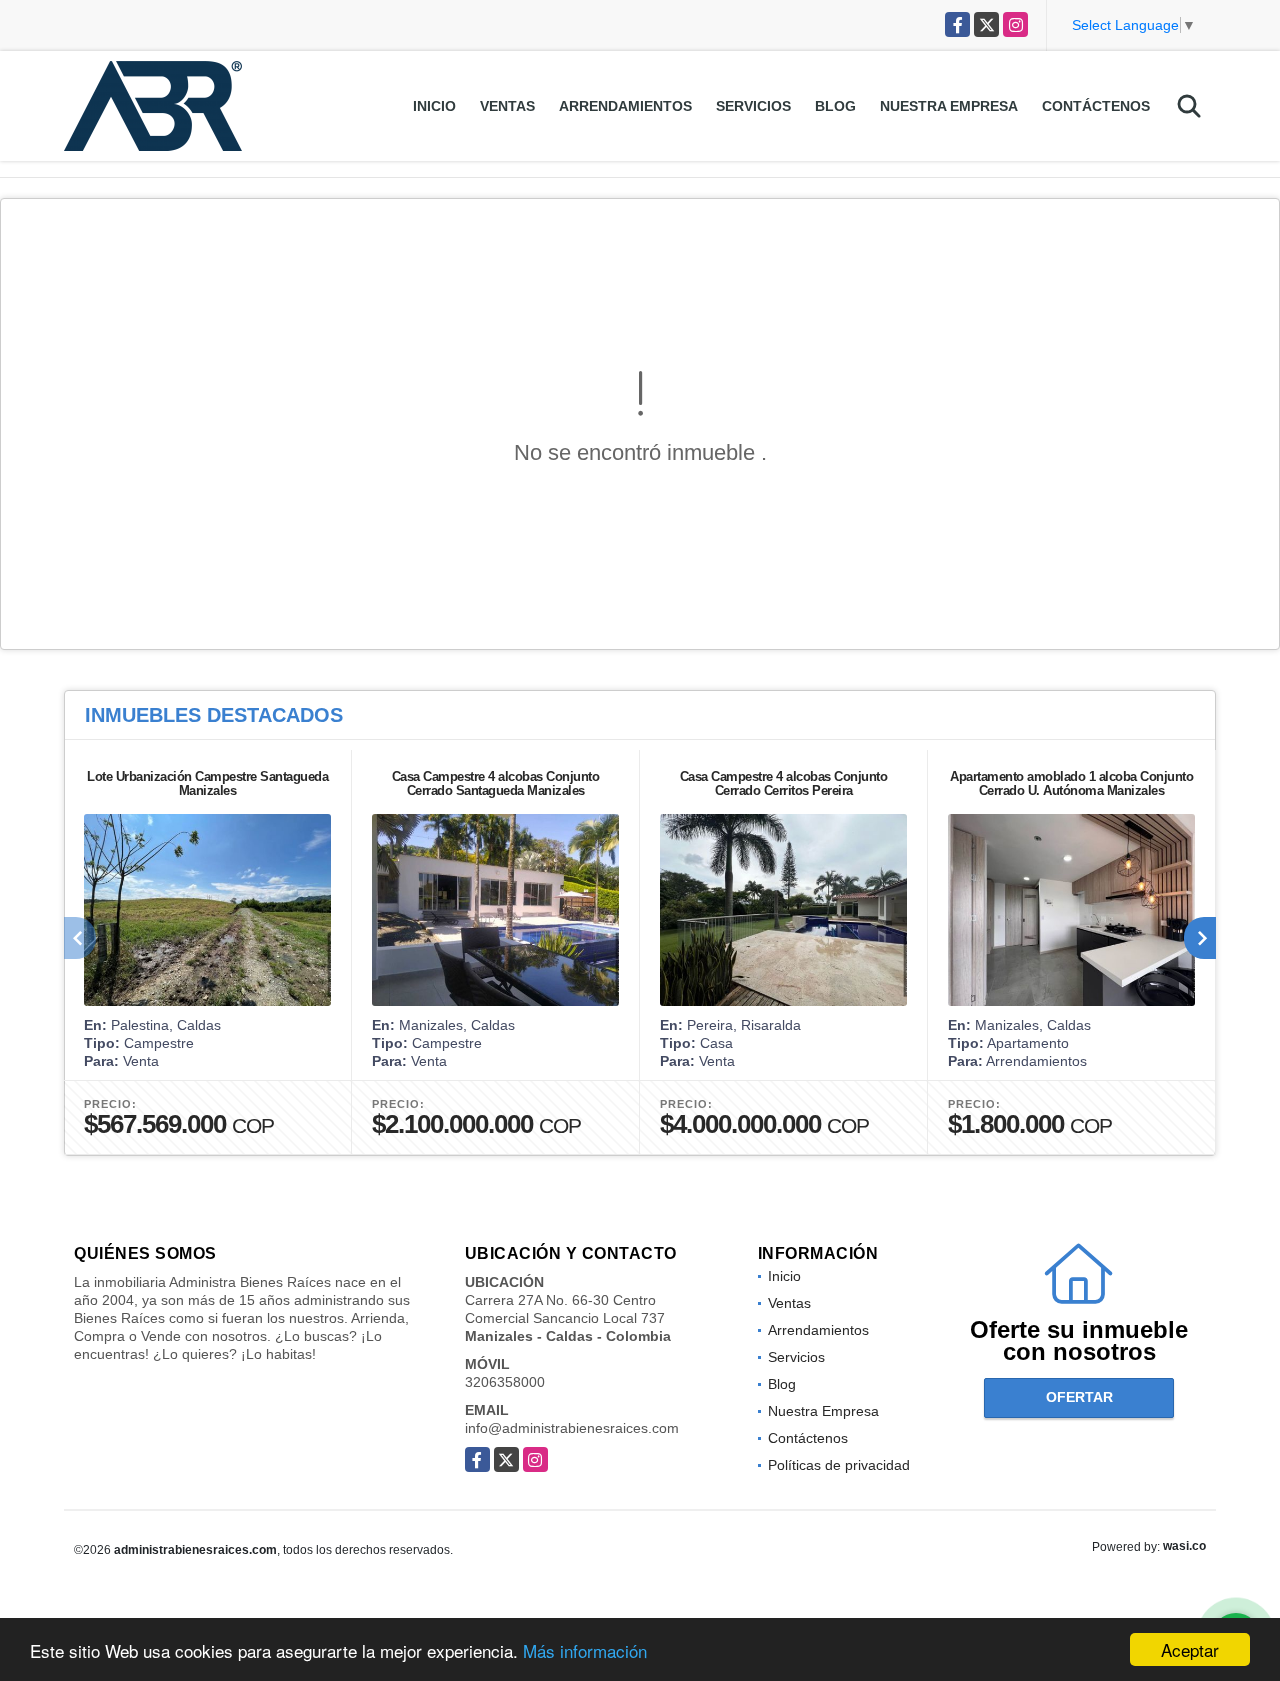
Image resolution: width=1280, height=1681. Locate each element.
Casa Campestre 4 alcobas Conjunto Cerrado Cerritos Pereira (784, 783)
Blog (835, 106)
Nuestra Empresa (949, 106)
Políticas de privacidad (839, 1465)
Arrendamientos (625, 106)
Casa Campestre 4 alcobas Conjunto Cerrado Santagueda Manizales (496, 783)
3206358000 (505, 1382)
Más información (585, 1650)
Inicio (434, 106)
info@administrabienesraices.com (572, 1428)
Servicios (753, 106)
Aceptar (1190, 1649)
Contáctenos (1096, 106)
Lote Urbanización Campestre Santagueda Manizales (207, 783)
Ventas (507, 106)
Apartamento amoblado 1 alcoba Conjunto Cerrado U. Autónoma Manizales (1071, 783)
